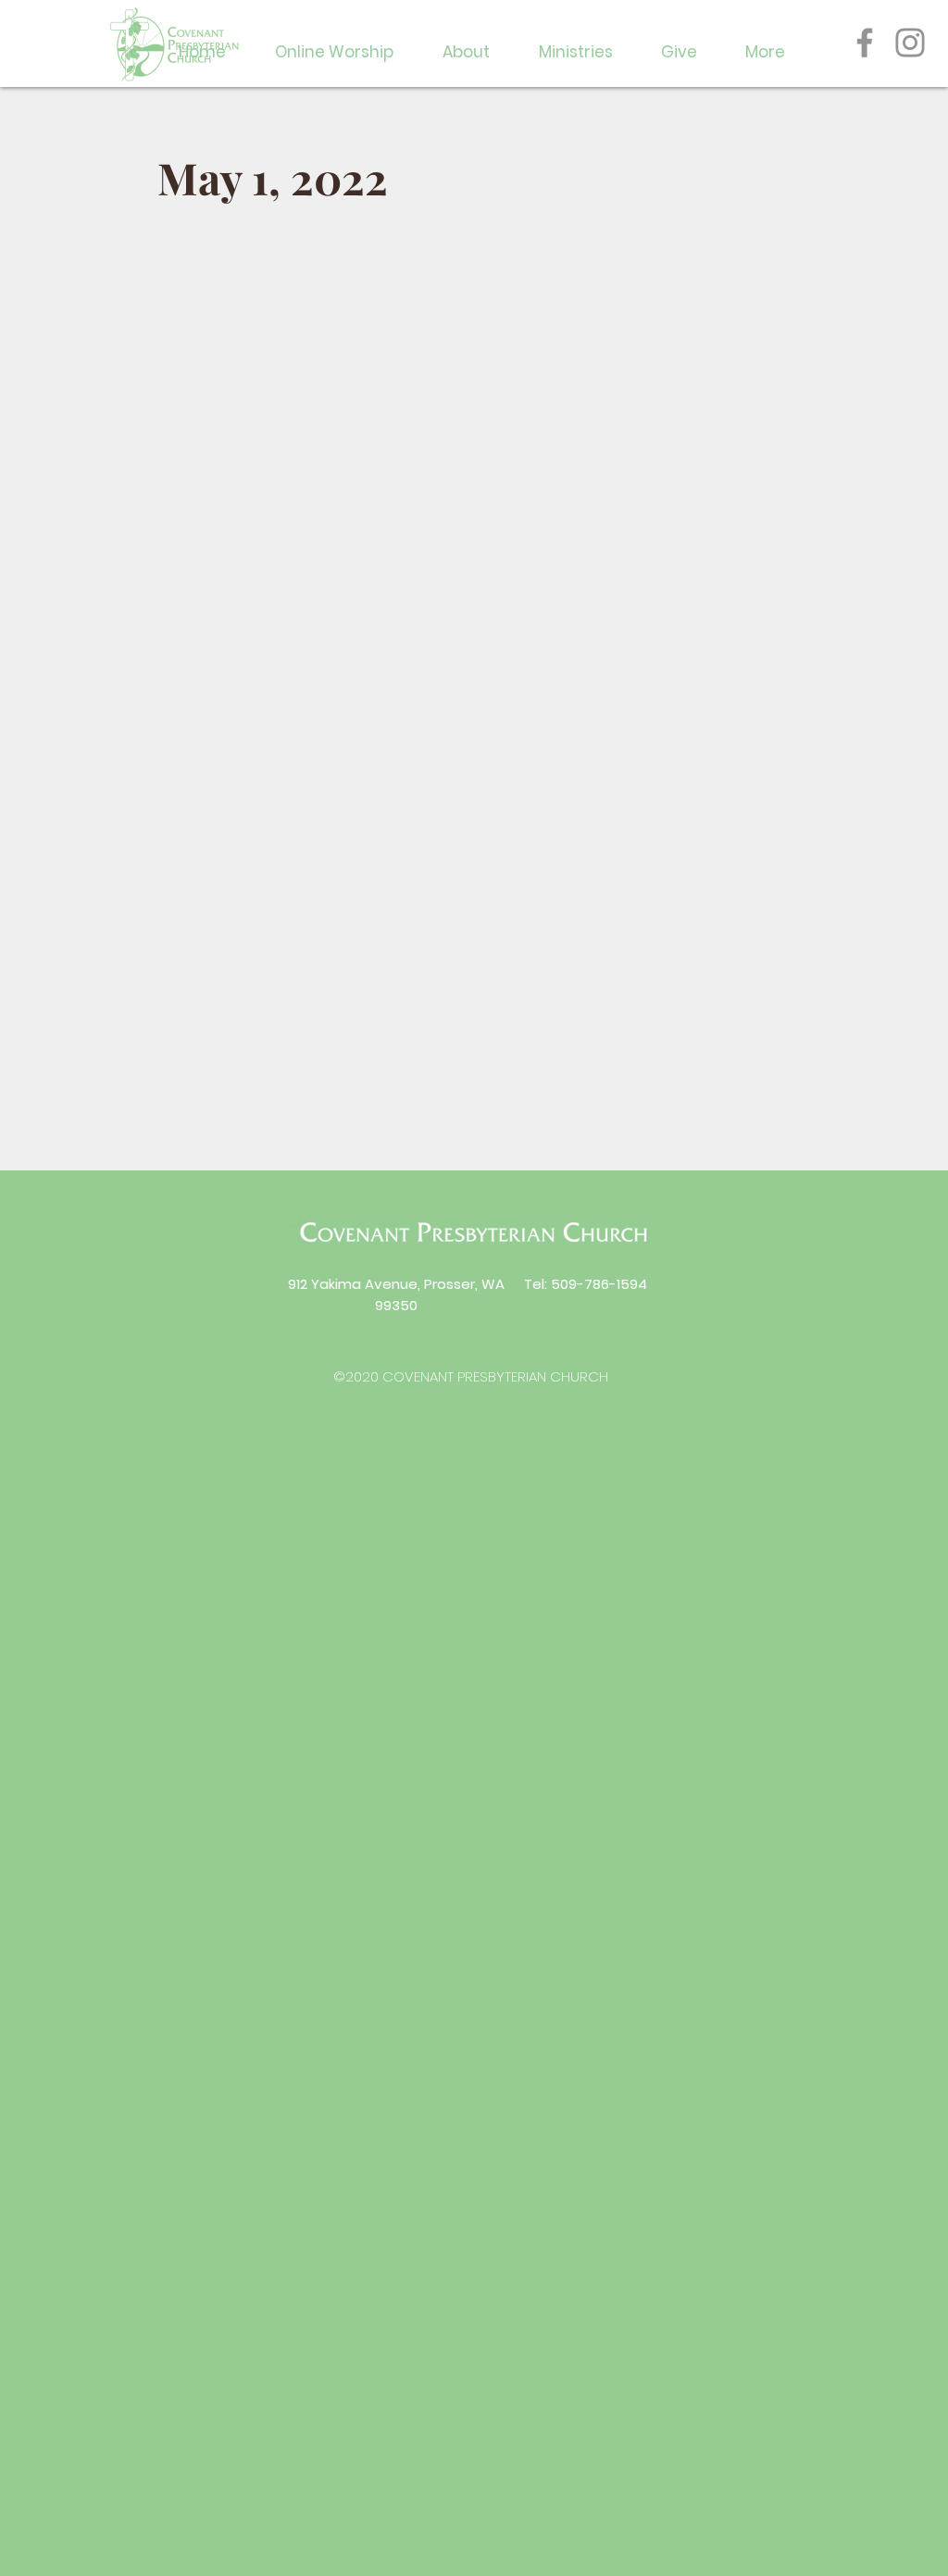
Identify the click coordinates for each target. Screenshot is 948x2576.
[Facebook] (865, 43)
